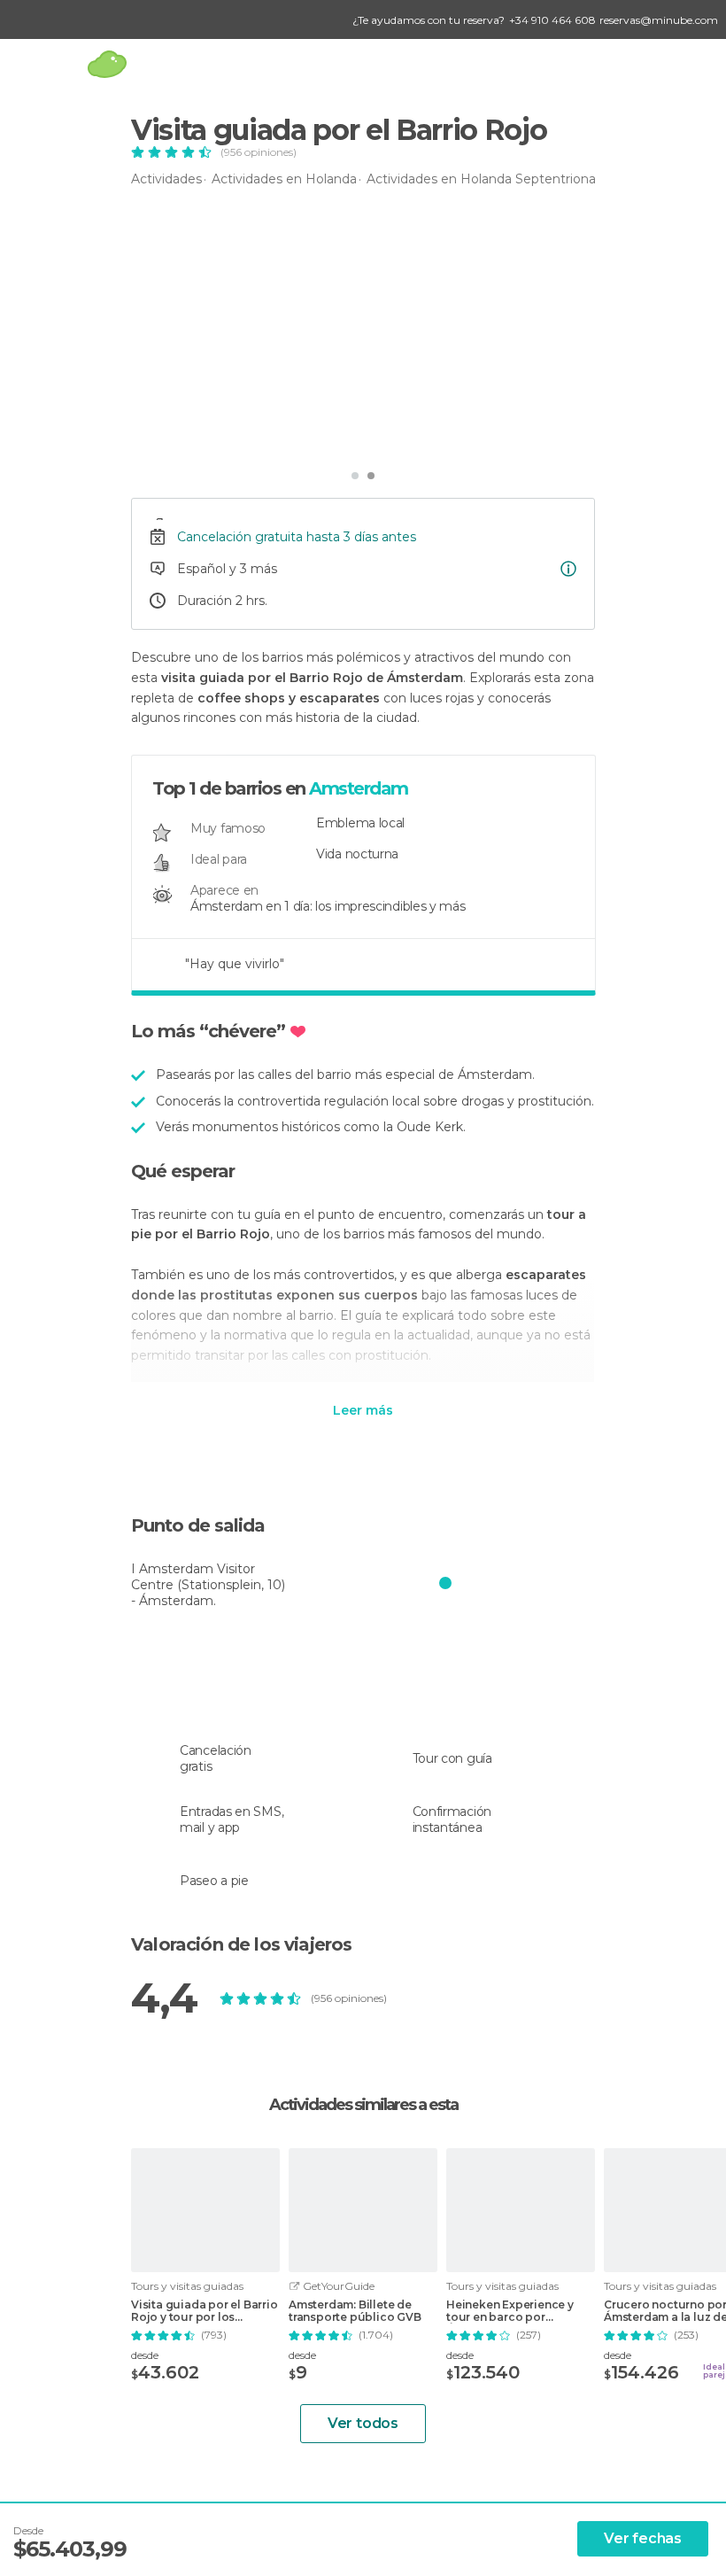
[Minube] (107, 64)
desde (145, 2355)
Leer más (363, 1411)
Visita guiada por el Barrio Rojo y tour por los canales (205, 2311)
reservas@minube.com (659, 20)
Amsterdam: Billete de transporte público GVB (355, 2311)
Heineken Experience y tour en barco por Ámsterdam (510, 2311)
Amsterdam (359, 788)
